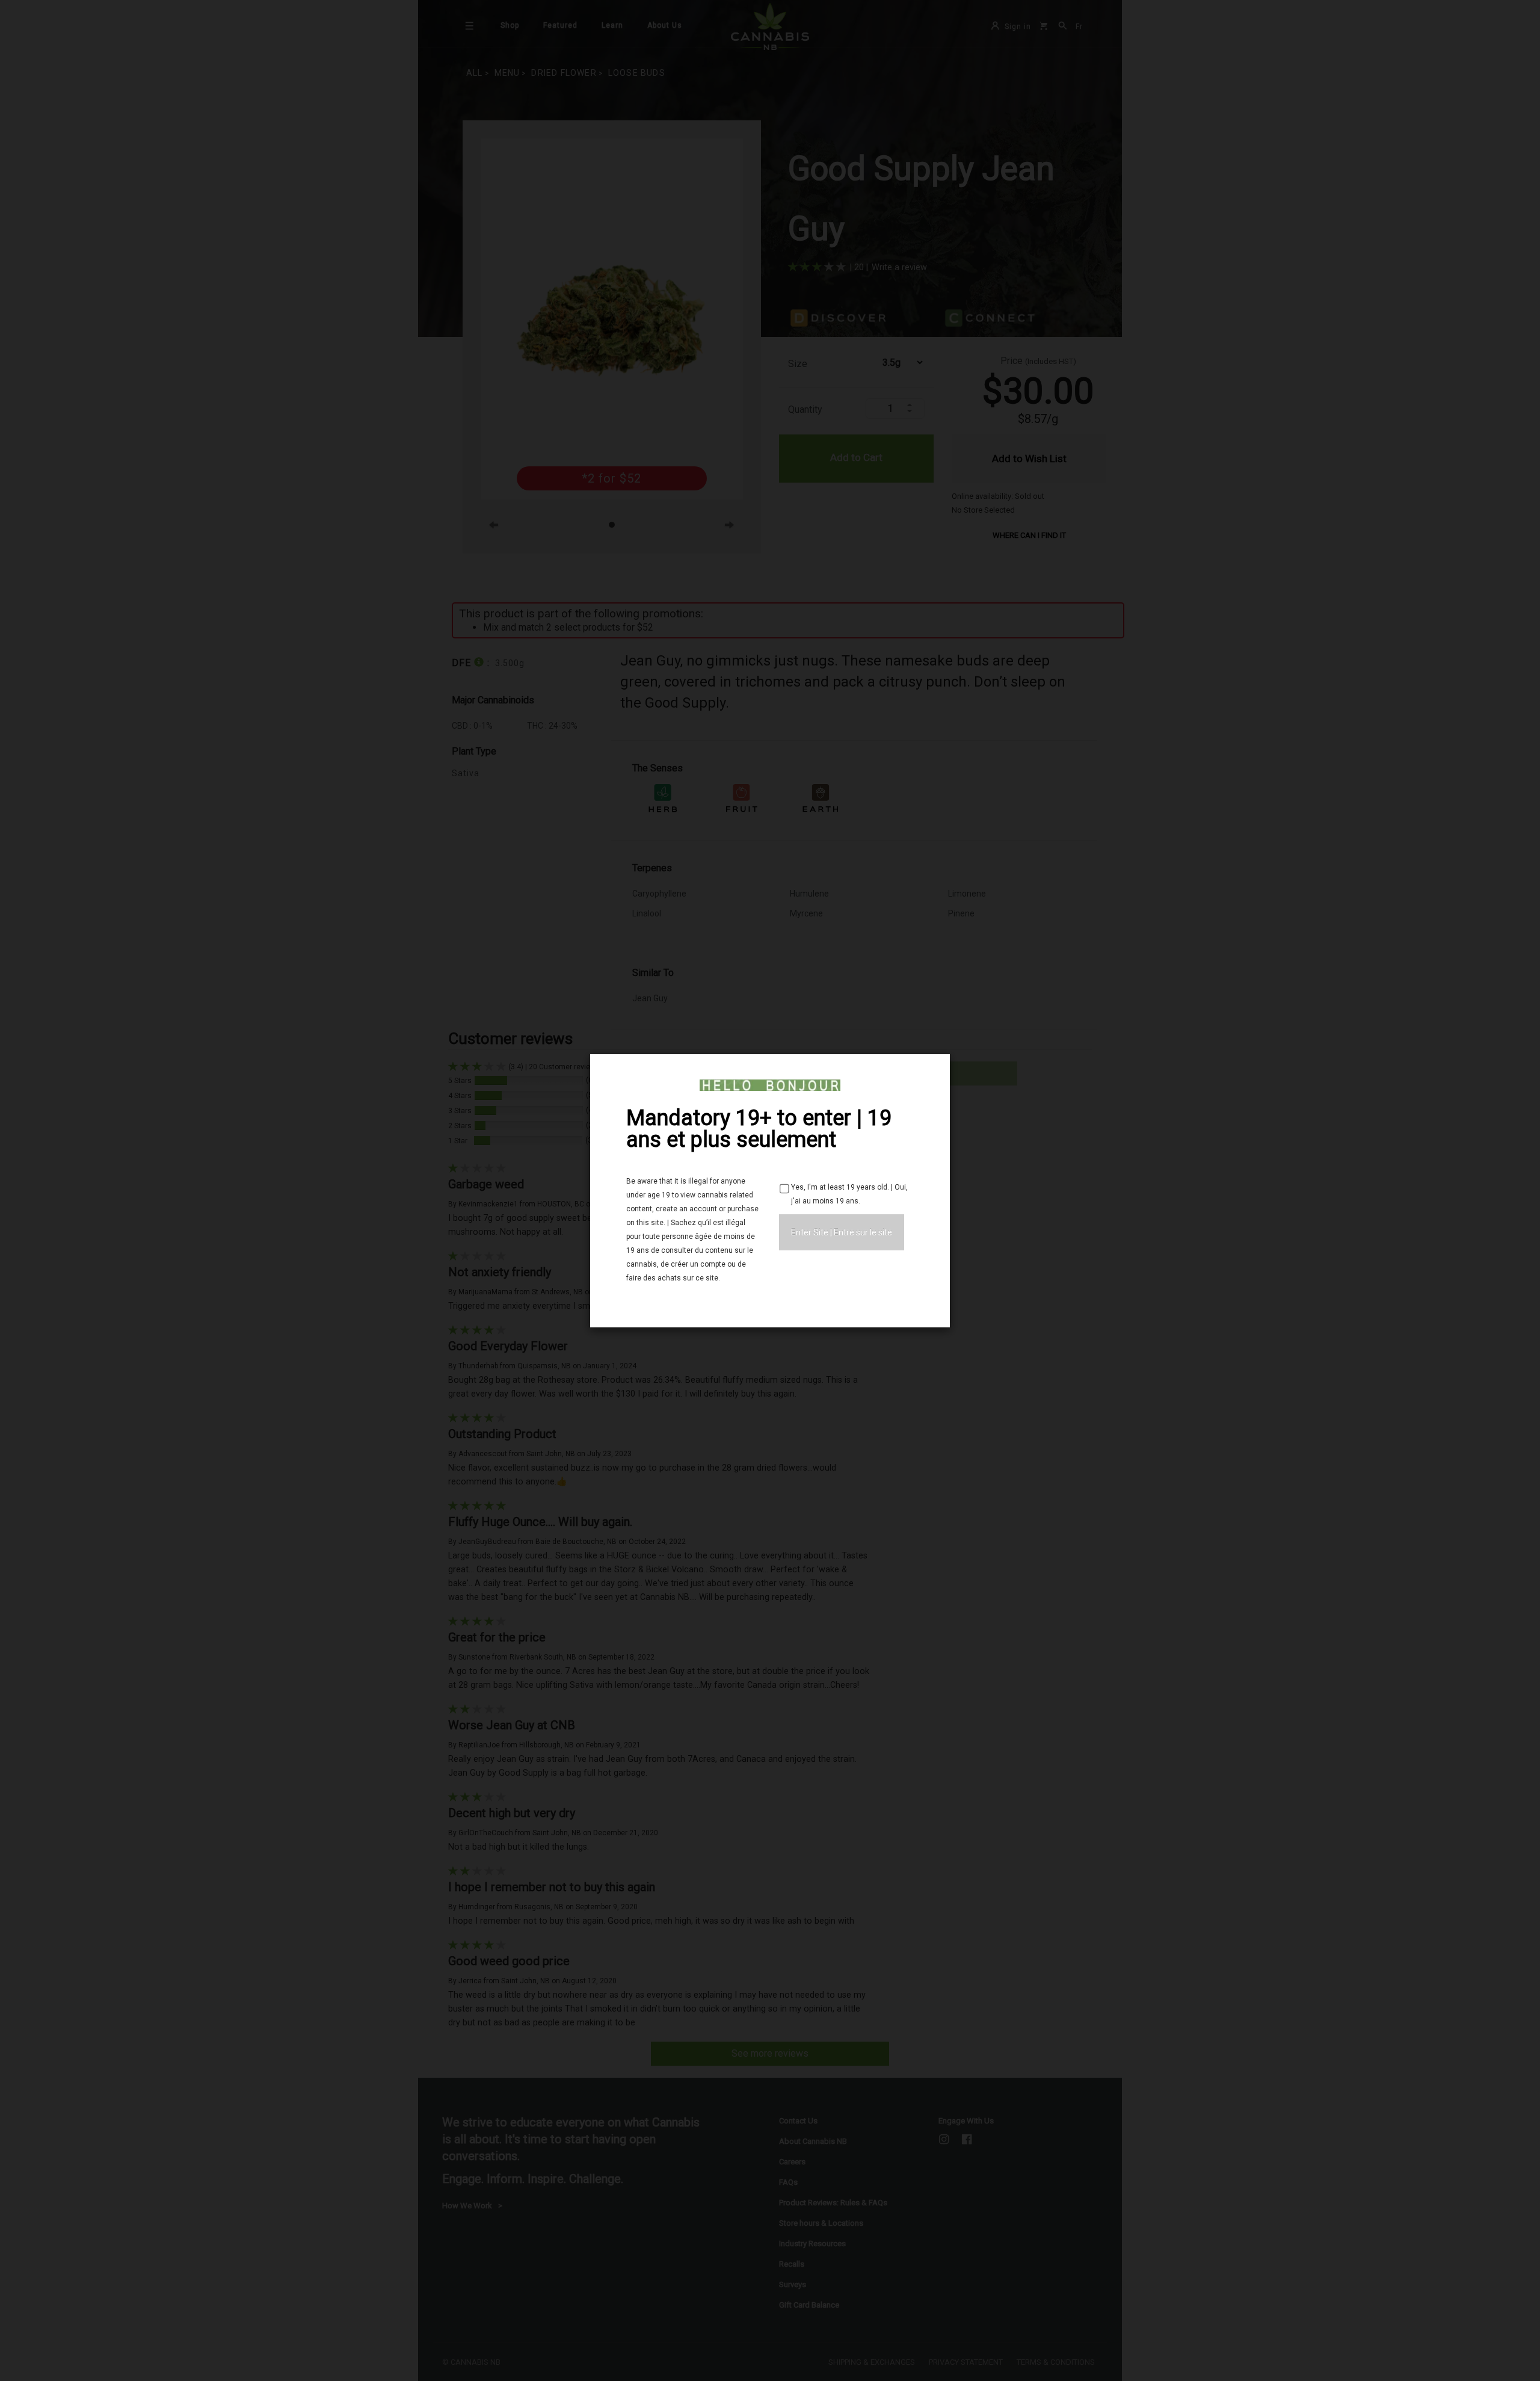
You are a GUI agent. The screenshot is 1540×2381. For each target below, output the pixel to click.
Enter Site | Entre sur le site (842, 1232)
